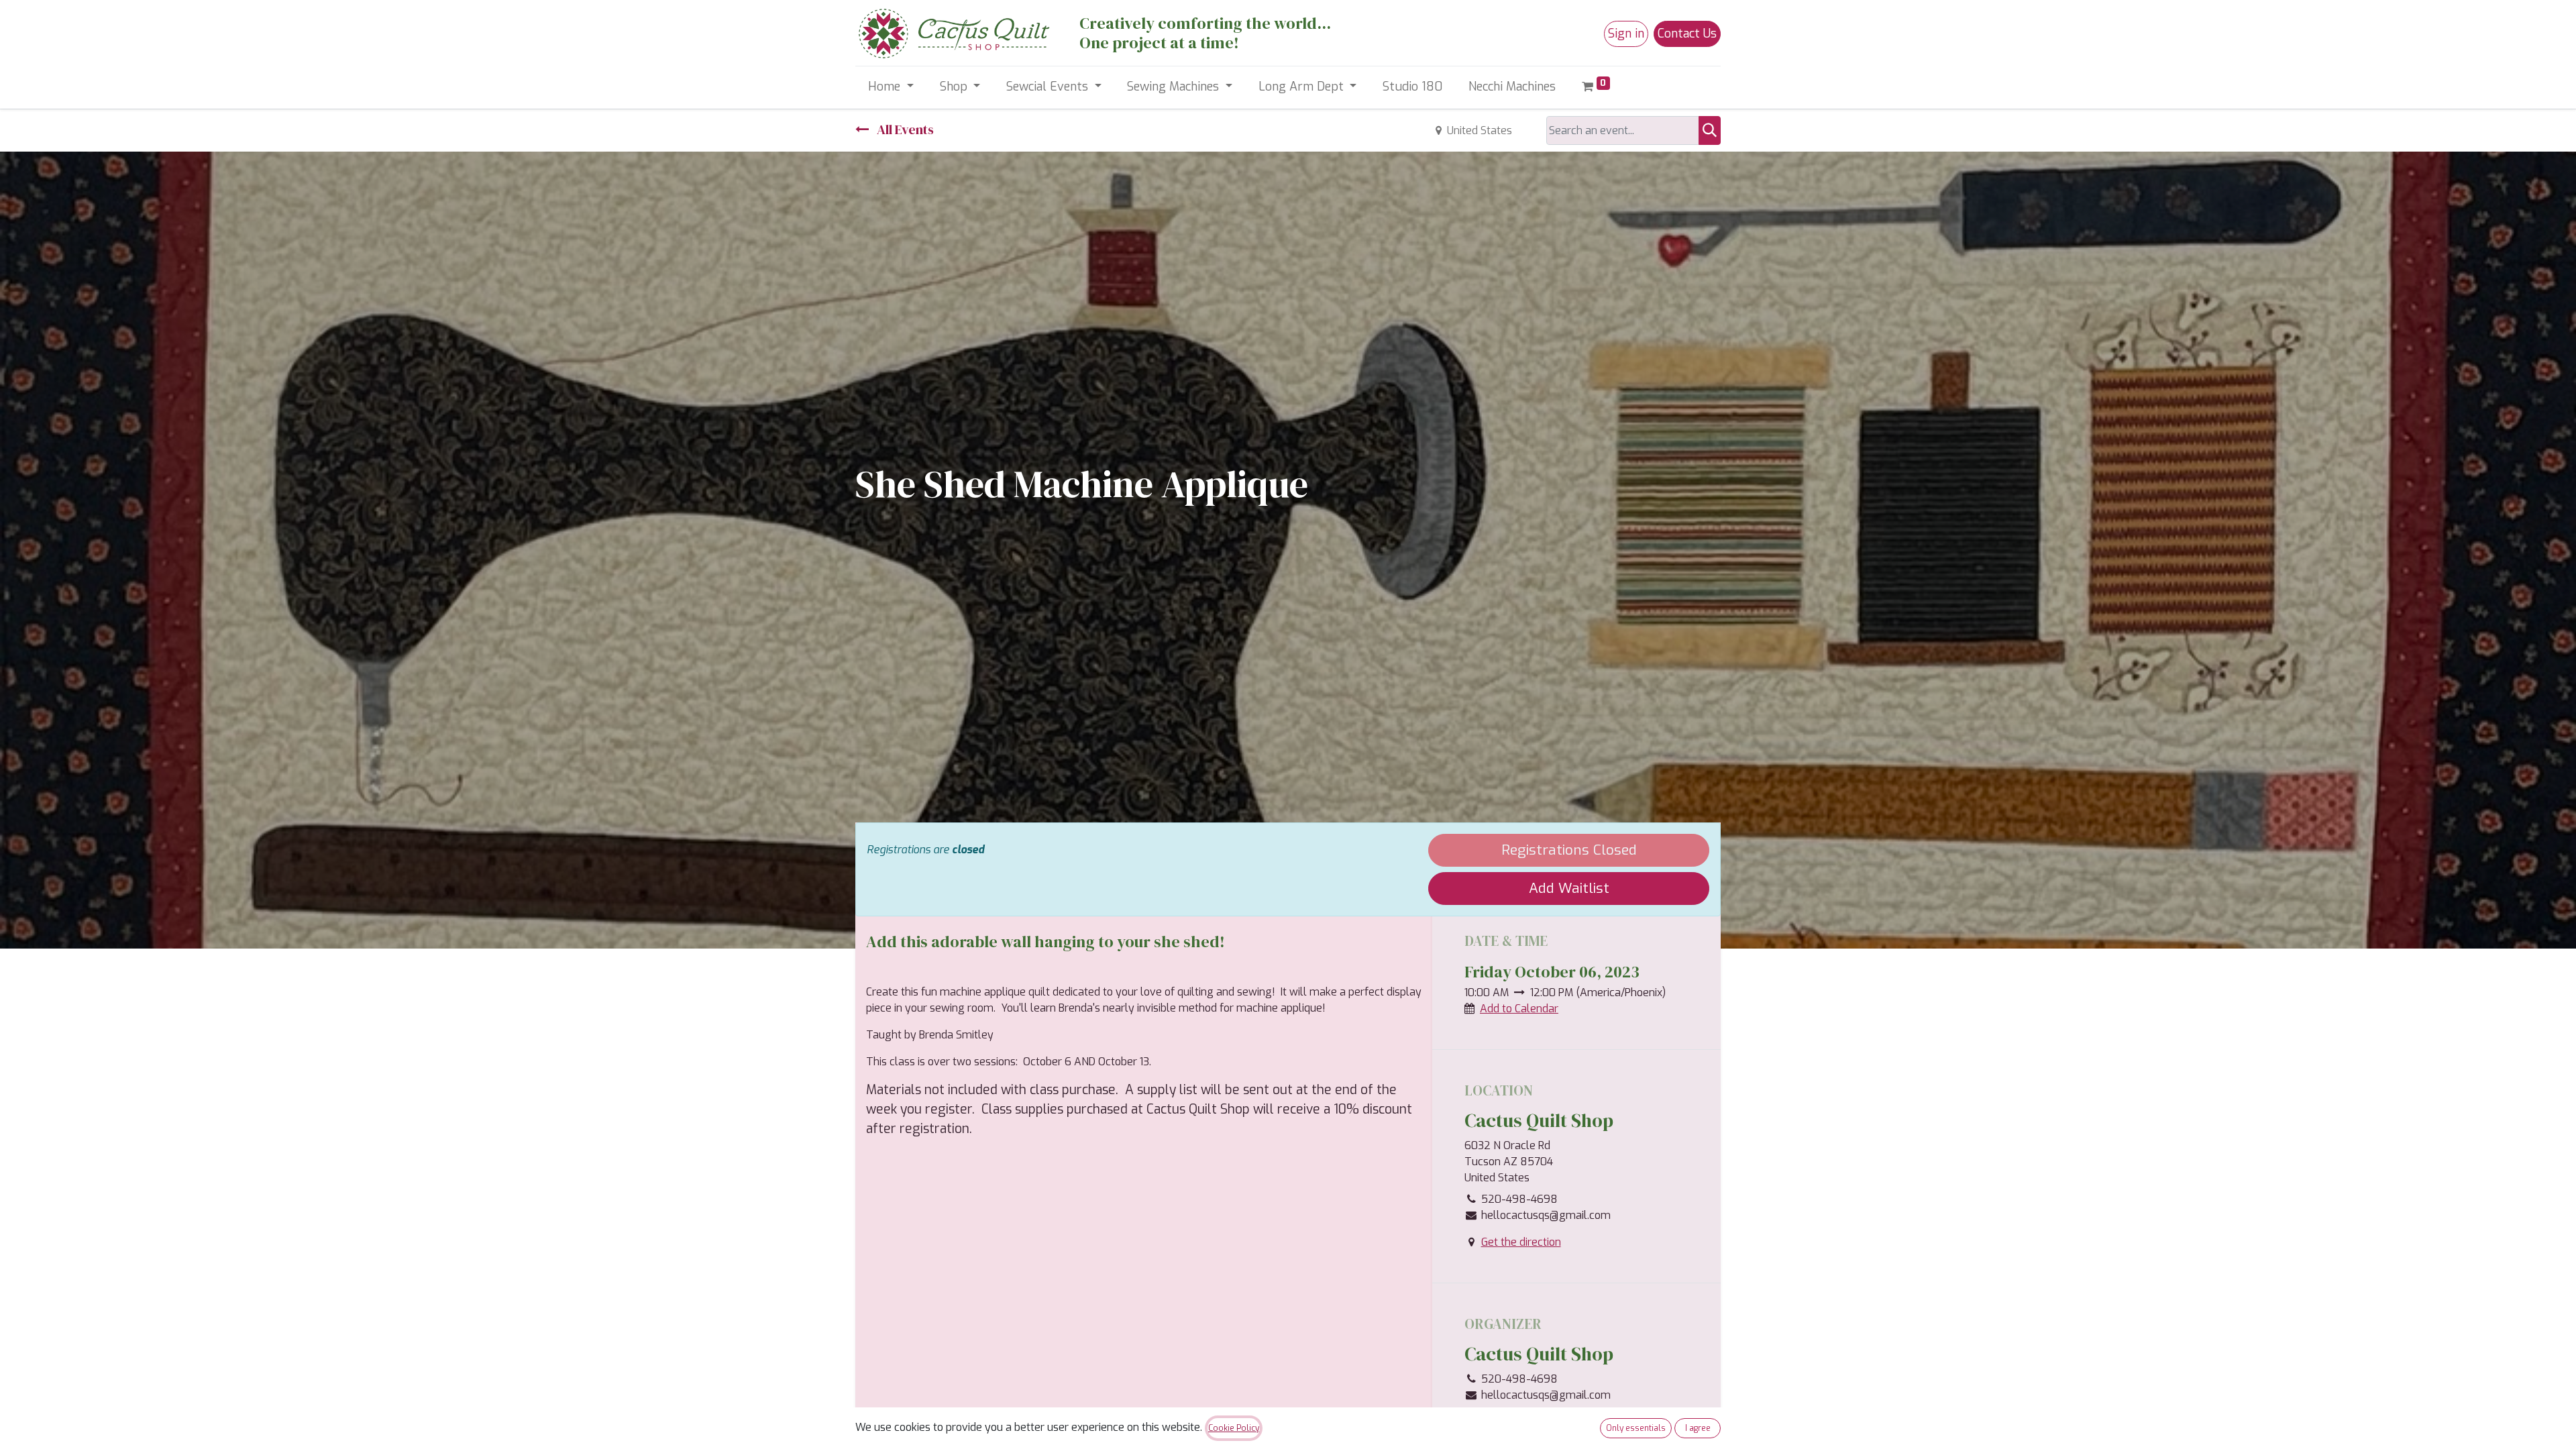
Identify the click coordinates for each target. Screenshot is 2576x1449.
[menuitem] (1413, 87)
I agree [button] (1698, 1428)
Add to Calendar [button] (1519, 1009)
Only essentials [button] (1636, 1428)
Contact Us (1687, 34)
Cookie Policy (1234, 1428)
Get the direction (1521, 1242)
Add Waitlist (1569, 888)
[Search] (1710, 130)
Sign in (1626, 34)
